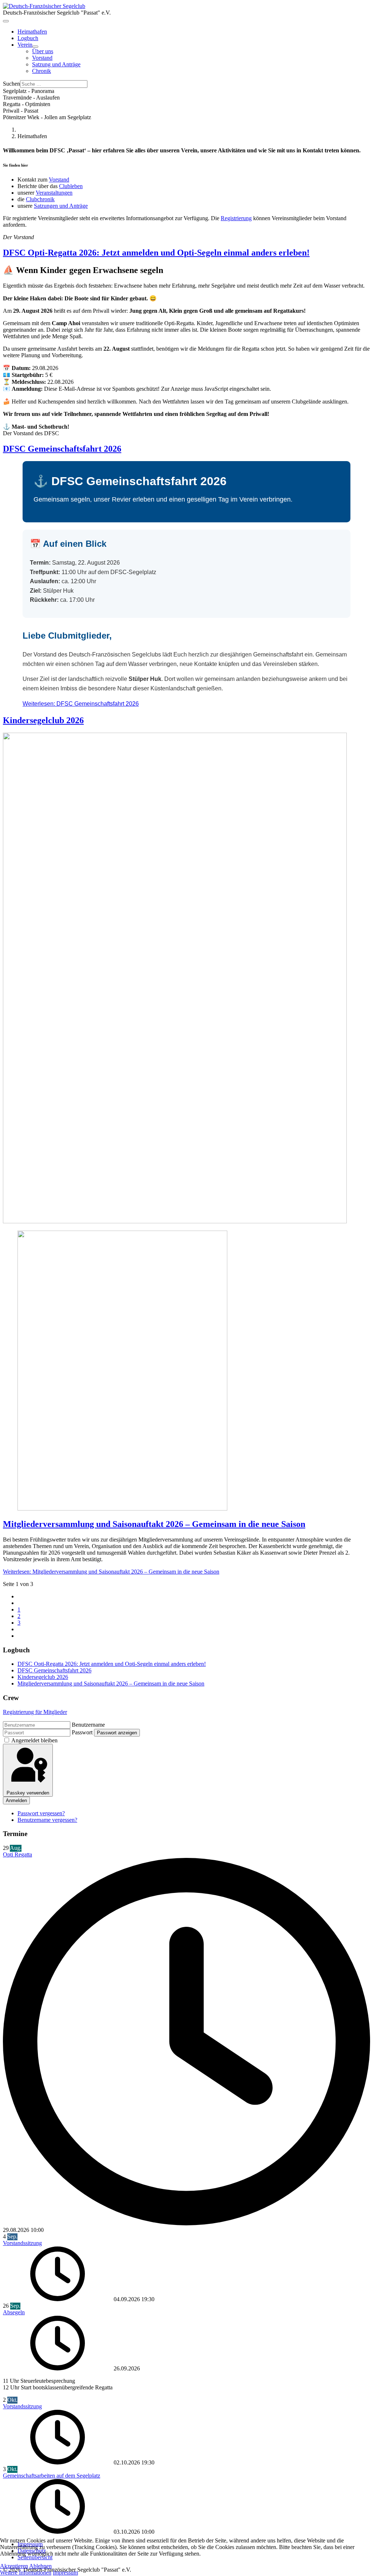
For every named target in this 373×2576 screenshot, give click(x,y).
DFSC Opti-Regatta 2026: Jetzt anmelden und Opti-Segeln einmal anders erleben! (156, 253)
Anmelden (16, 1801)
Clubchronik (40, 199)
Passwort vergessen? (41, 1813)
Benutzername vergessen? (47, 1820)
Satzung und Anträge (56, 64)
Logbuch (28, 38)
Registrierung (236, 218)
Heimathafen (32, 32)
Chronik (42, 71)
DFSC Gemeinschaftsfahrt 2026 (62, 449)
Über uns (43, 51)
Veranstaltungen (54, 193)
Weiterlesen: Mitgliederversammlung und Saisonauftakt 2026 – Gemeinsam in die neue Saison (111, 1572)
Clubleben (71, 186)
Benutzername (88, 1725)
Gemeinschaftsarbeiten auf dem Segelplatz (52, 2476)
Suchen (11, 84)
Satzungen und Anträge (61, 206)
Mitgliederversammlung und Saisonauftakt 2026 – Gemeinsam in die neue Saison (154, 1524)
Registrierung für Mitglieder (35, 1712)
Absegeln (14, 2312)
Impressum (65, 2573)
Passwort (82, 1732)
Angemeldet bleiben (34, 1740)
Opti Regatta (17, 1854)
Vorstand (42, 58)
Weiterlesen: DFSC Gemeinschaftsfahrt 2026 (81, 704)
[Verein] (35, 47)
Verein (25, 45)
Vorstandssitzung (22, 2243)
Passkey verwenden (28, 1793)
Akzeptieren (14, 2566)
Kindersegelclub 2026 (43, 720)
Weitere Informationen (26, 2573)
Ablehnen (40, 2566)
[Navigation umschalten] (6, 21)
